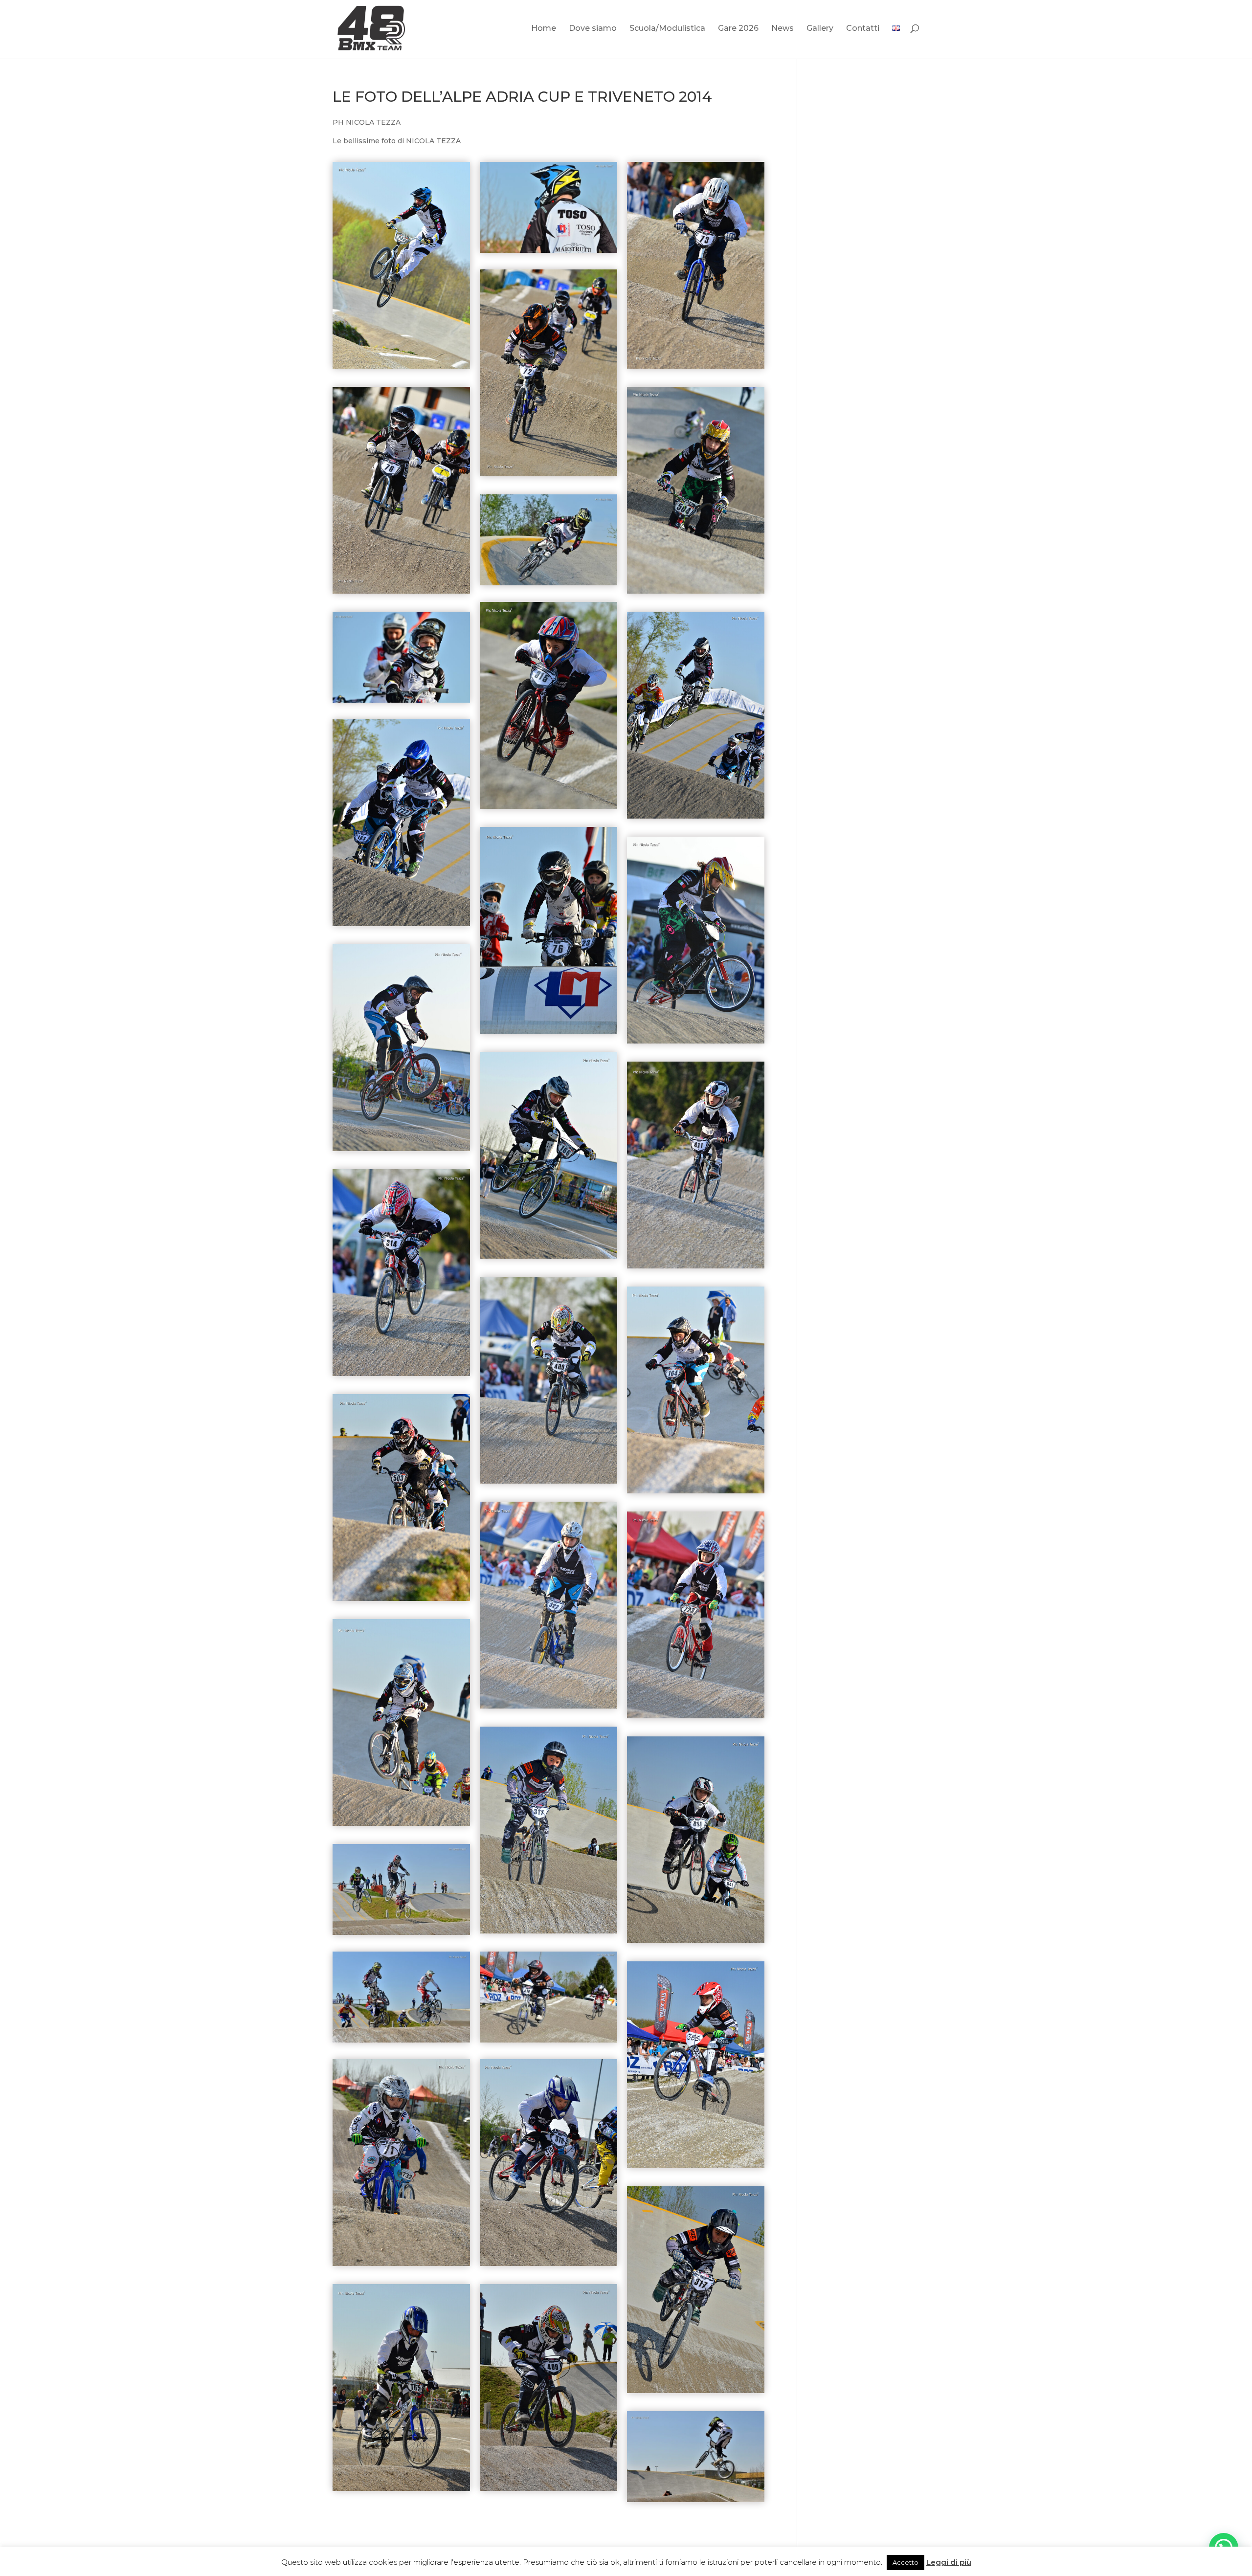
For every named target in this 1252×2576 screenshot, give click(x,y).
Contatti (863, 29)
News (782, 29)
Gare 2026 (738, 29)
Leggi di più (949, 2562)
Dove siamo (593, 29)
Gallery (820, 29)
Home (544, 29)
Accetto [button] (905, 2562)
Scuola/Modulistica (667, 29)
